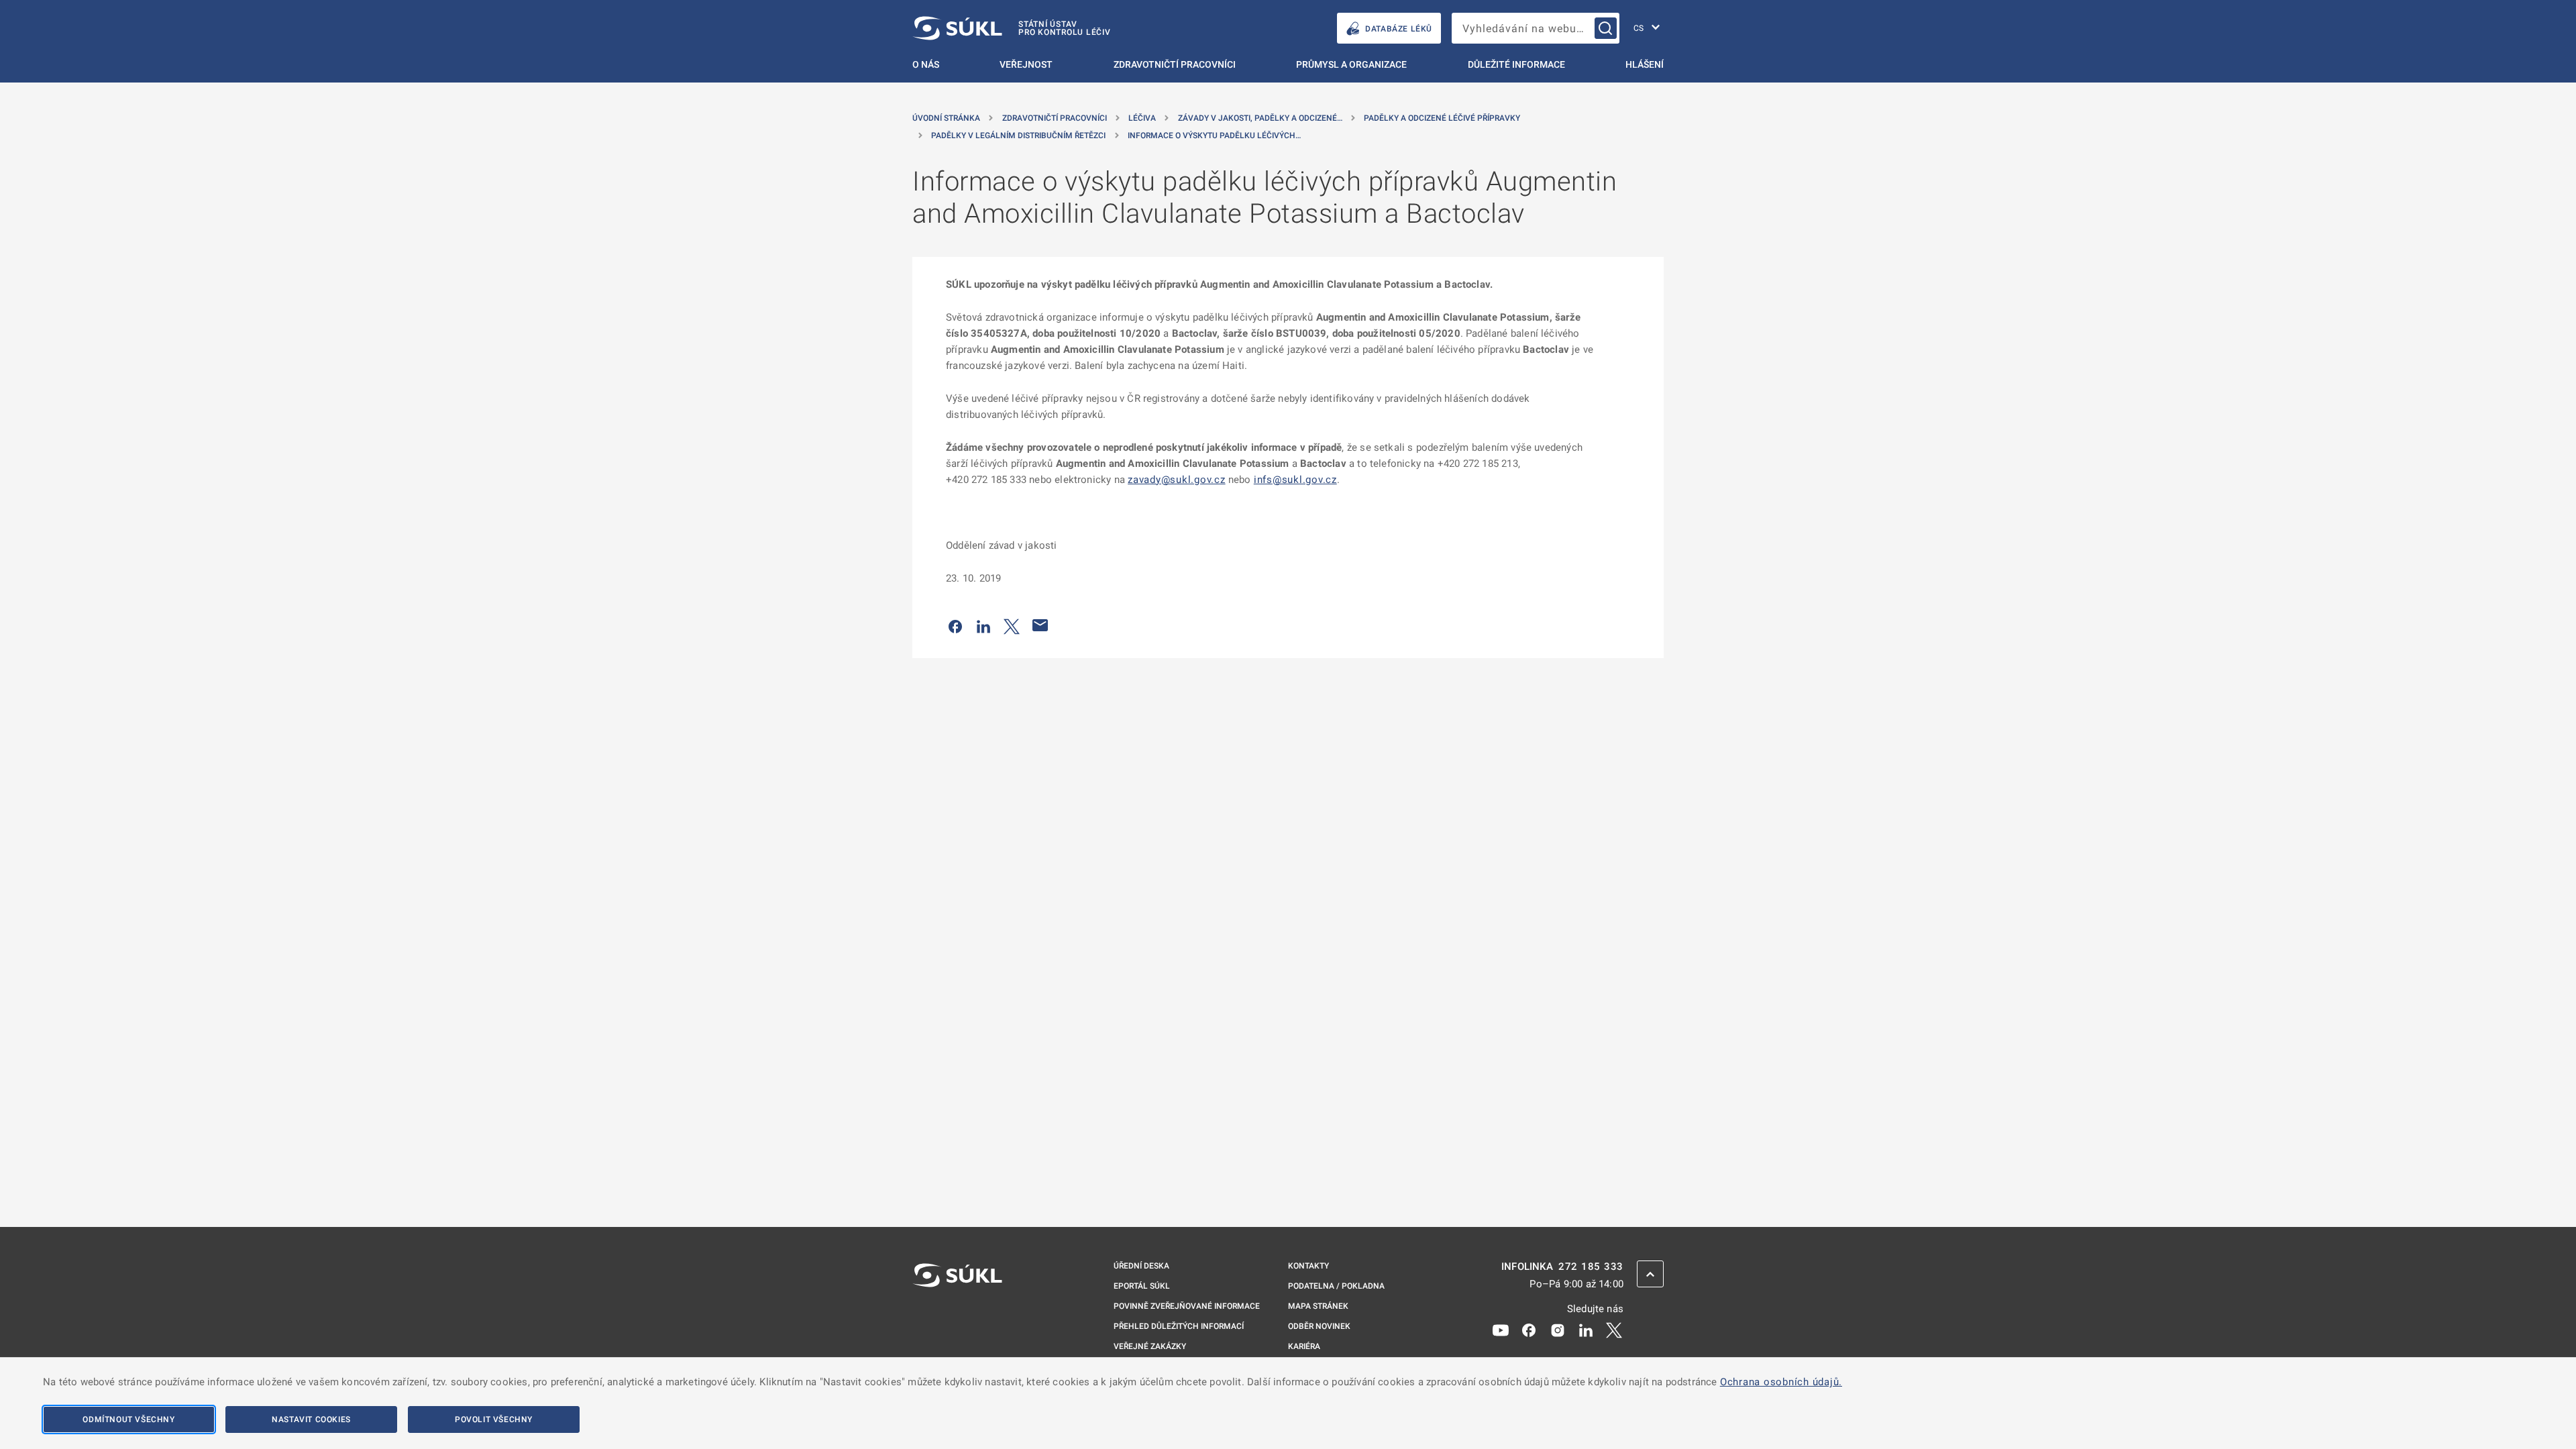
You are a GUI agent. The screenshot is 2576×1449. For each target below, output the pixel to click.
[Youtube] (1501, 1330)
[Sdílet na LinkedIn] (983, 625)
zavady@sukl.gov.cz (1177, 480)
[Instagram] (1558, 1330)
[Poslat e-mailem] (1040, 625)
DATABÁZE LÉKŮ (1399, 29)
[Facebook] (1529, 1330)
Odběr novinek (1319, 1326)
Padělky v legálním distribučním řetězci (1018, 136)
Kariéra (1304, 1346)
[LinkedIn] (1586, 1330)
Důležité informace (1516, 64)
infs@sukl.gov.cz (1295, 480)
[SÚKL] (957, 1311)
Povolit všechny (494, 1419)
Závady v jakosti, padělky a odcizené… (1260, 118)
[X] (1614, 1330)
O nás (926, 64)
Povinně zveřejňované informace (1187, 1306)
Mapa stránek (1318, 1306)
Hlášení (1645, 64)
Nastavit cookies (311, 1419)
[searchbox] (1536, 28)
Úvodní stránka (946, 118)
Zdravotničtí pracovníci (1175, 64)
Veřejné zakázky (1150, 1346)
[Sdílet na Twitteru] (1012, 625)
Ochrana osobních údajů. (1781, 1382)
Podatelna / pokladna (1336, 1286)
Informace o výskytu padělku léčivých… (1214, 136)
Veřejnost (1026, 64)
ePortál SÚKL (1142, 1286)
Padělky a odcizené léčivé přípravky (1442, 118)
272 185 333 (1591, 1267)
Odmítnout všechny (128, 1419)
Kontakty (1308, 1266)
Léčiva (1142, 118)
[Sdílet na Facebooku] (955, 625)
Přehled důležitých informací (1179, 1326)
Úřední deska (1141, 1266)
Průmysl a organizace (1351, 64)
